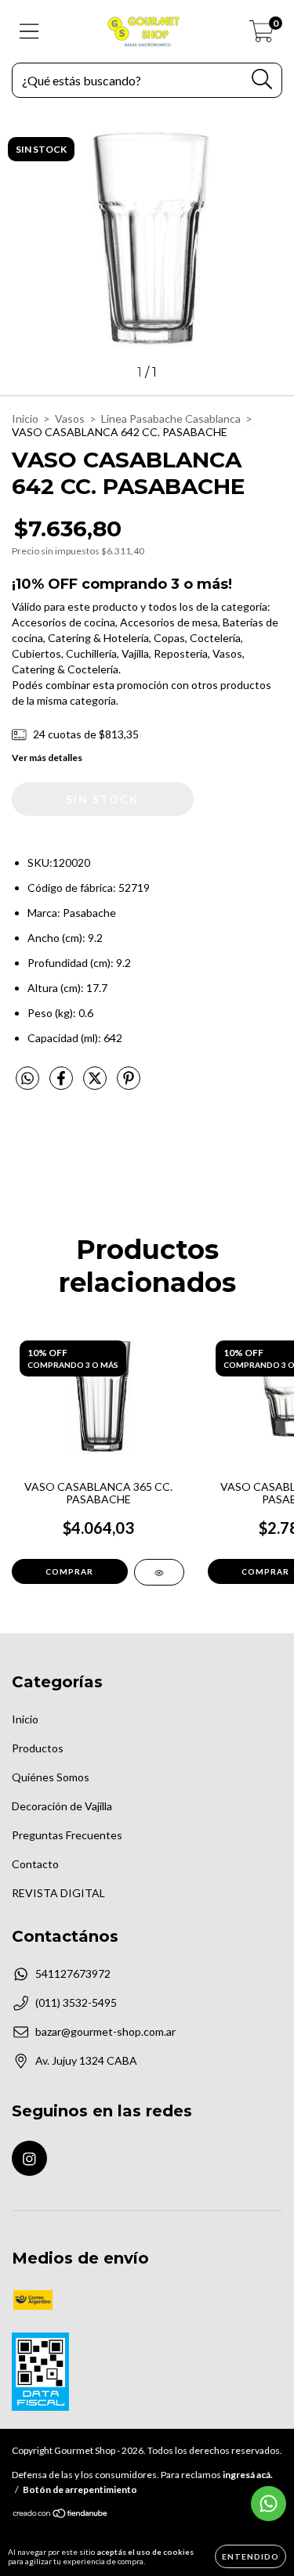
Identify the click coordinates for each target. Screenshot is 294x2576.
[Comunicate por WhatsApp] (269, 2504)
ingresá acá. (248, 2475)
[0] (261, 36)
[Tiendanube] (61, 2515)
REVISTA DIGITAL (58, 1893)
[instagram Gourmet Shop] (29, 2158)
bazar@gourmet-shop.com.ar (105, 2031)
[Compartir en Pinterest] (129, 1084)
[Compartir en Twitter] (96, 1084)
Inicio (25, 419)
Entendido (250, 2556)
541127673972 (73, 1973)
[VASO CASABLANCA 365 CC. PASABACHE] (159, 1572)
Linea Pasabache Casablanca (171, 419)
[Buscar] (262, 79)
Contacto (35, 1864)
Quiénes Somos (51, 1777)
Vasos (70, 419)
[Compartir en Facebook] (62, 1084)
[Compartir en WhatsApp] (27, 1079)
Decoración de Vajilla (62, 1806)
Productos (38, 1748)
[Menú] (29, 31)
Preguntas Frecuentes (67, 1835)
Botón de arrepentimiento (80, 2489)
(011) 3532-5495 (76, 2002)
